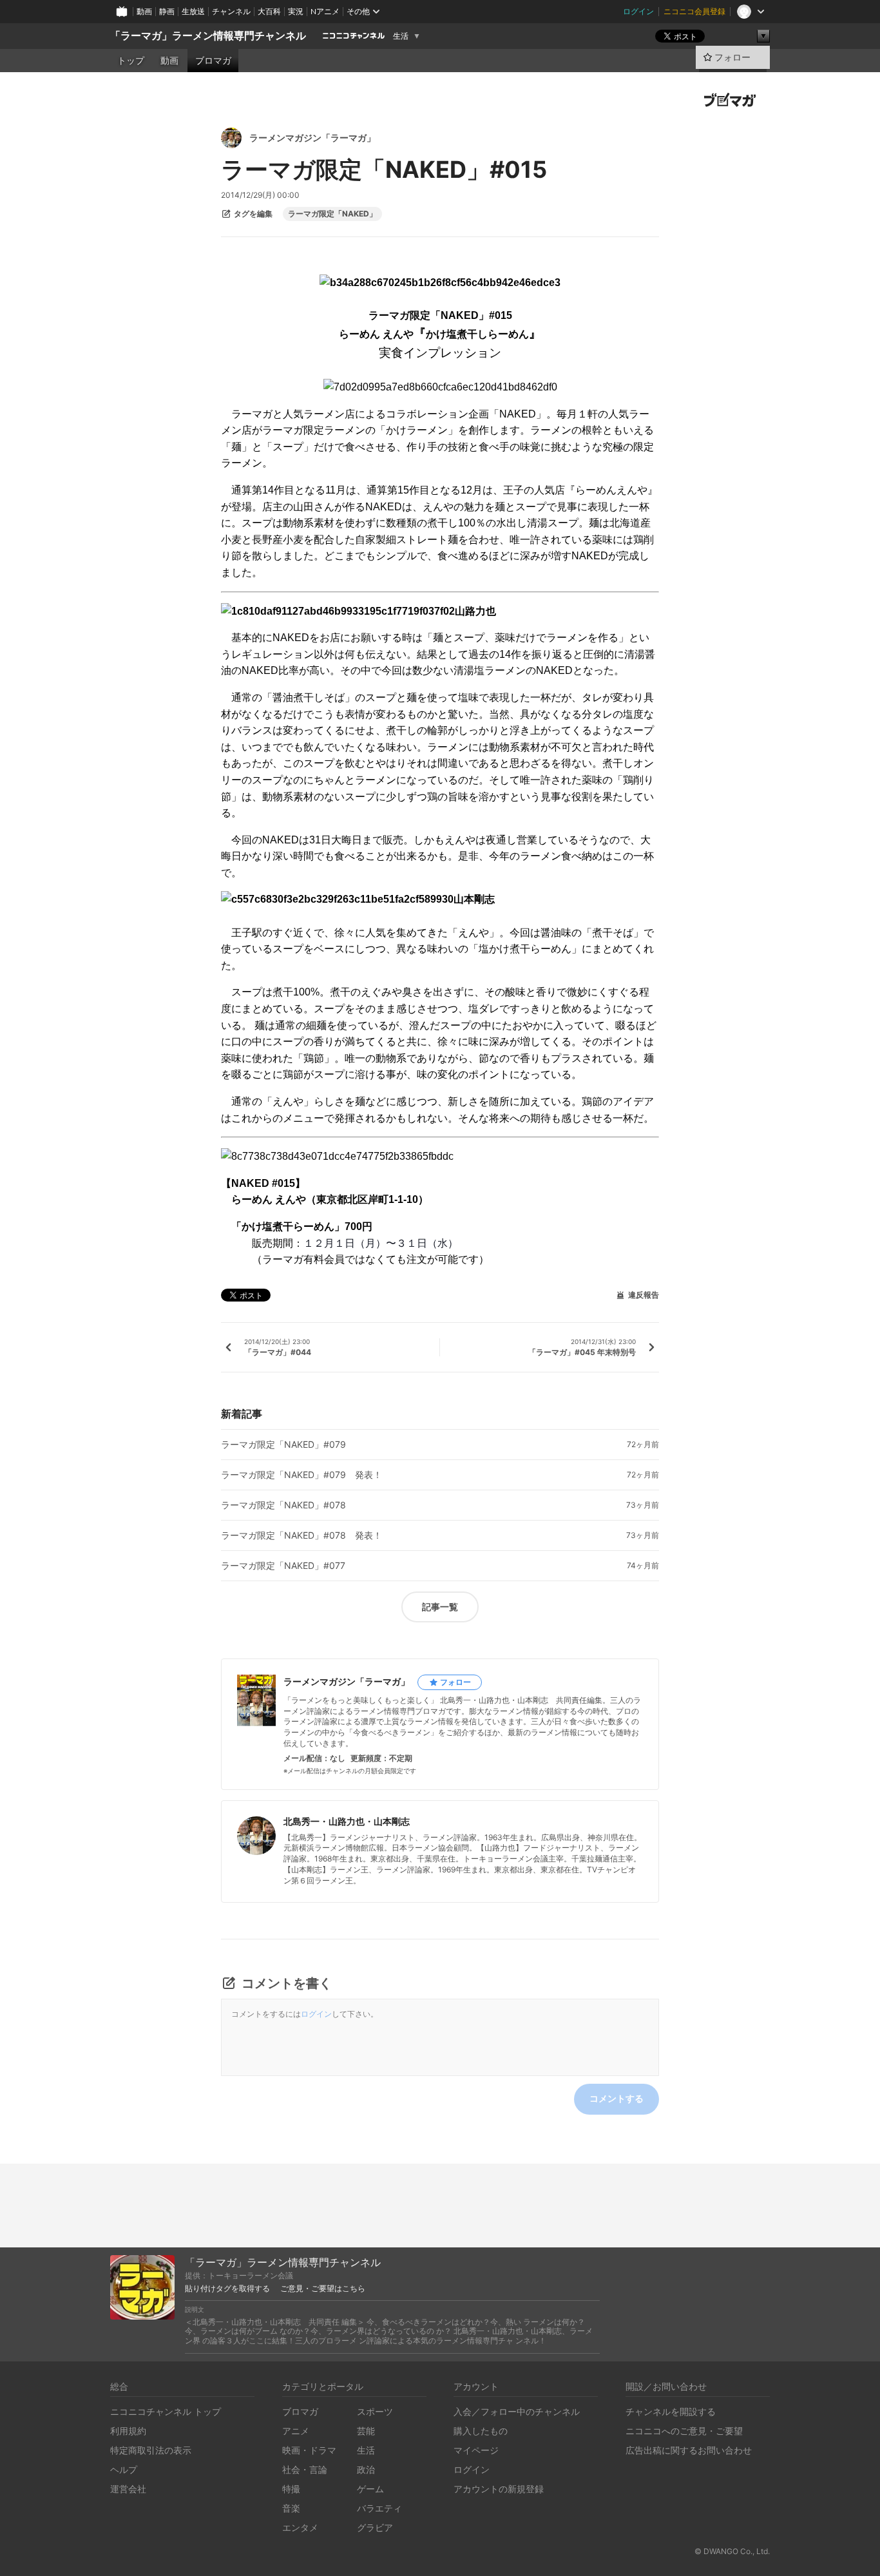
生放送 (193, 11)
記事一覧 (440, 1607)
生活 (401, 36)
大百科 (269, 11)
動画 (144, 11)
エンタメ (300, 2527)
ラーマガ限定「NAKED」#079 (283, 1445)
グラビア (375, 2527)
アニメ (296, 2431)
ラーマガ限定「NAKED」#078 (283, 1505)
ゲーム (370, 2489)
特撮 (291, 2489)
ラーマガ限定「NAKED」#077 (283, 1566)
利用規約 (128, 2431)
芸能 (366, 2431)
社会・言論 (305, 2469)
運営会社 (128, 2489)
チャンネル (231, 11)
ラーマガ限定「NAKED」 (332, 214)
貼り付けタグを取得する (227, 2289)
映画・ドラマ (309, 2450)
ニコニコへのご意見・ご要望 (684, 2431)
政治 (366, 2469)
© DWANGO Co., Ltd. (732, 2551)
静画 (167, 11)
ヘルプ (124, 2469)
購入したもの (481, 2431)
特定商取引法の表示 (151, 2450)
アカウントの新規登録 (499, 2489)
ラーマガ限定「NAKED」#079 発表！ (301, 1475)
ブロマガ (213, 61)
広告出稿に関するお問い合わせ (689, 2450)
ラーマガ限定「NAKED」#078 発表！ (301, 1535)
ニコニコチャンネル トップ (166, 2411)
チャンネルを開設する (671, 2411)
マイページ (476, 2450)
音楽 (291, 2508)
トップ (131, 61)
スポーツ (375, 2411)
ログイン (638, 11)
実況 (296, 11)
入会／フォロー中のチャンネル (517, 2411)
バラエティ (379, 2508)
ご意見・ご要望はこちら (323, 2289)
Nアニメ (325, 11)
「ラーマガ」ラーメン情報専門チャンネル (208, 36)
